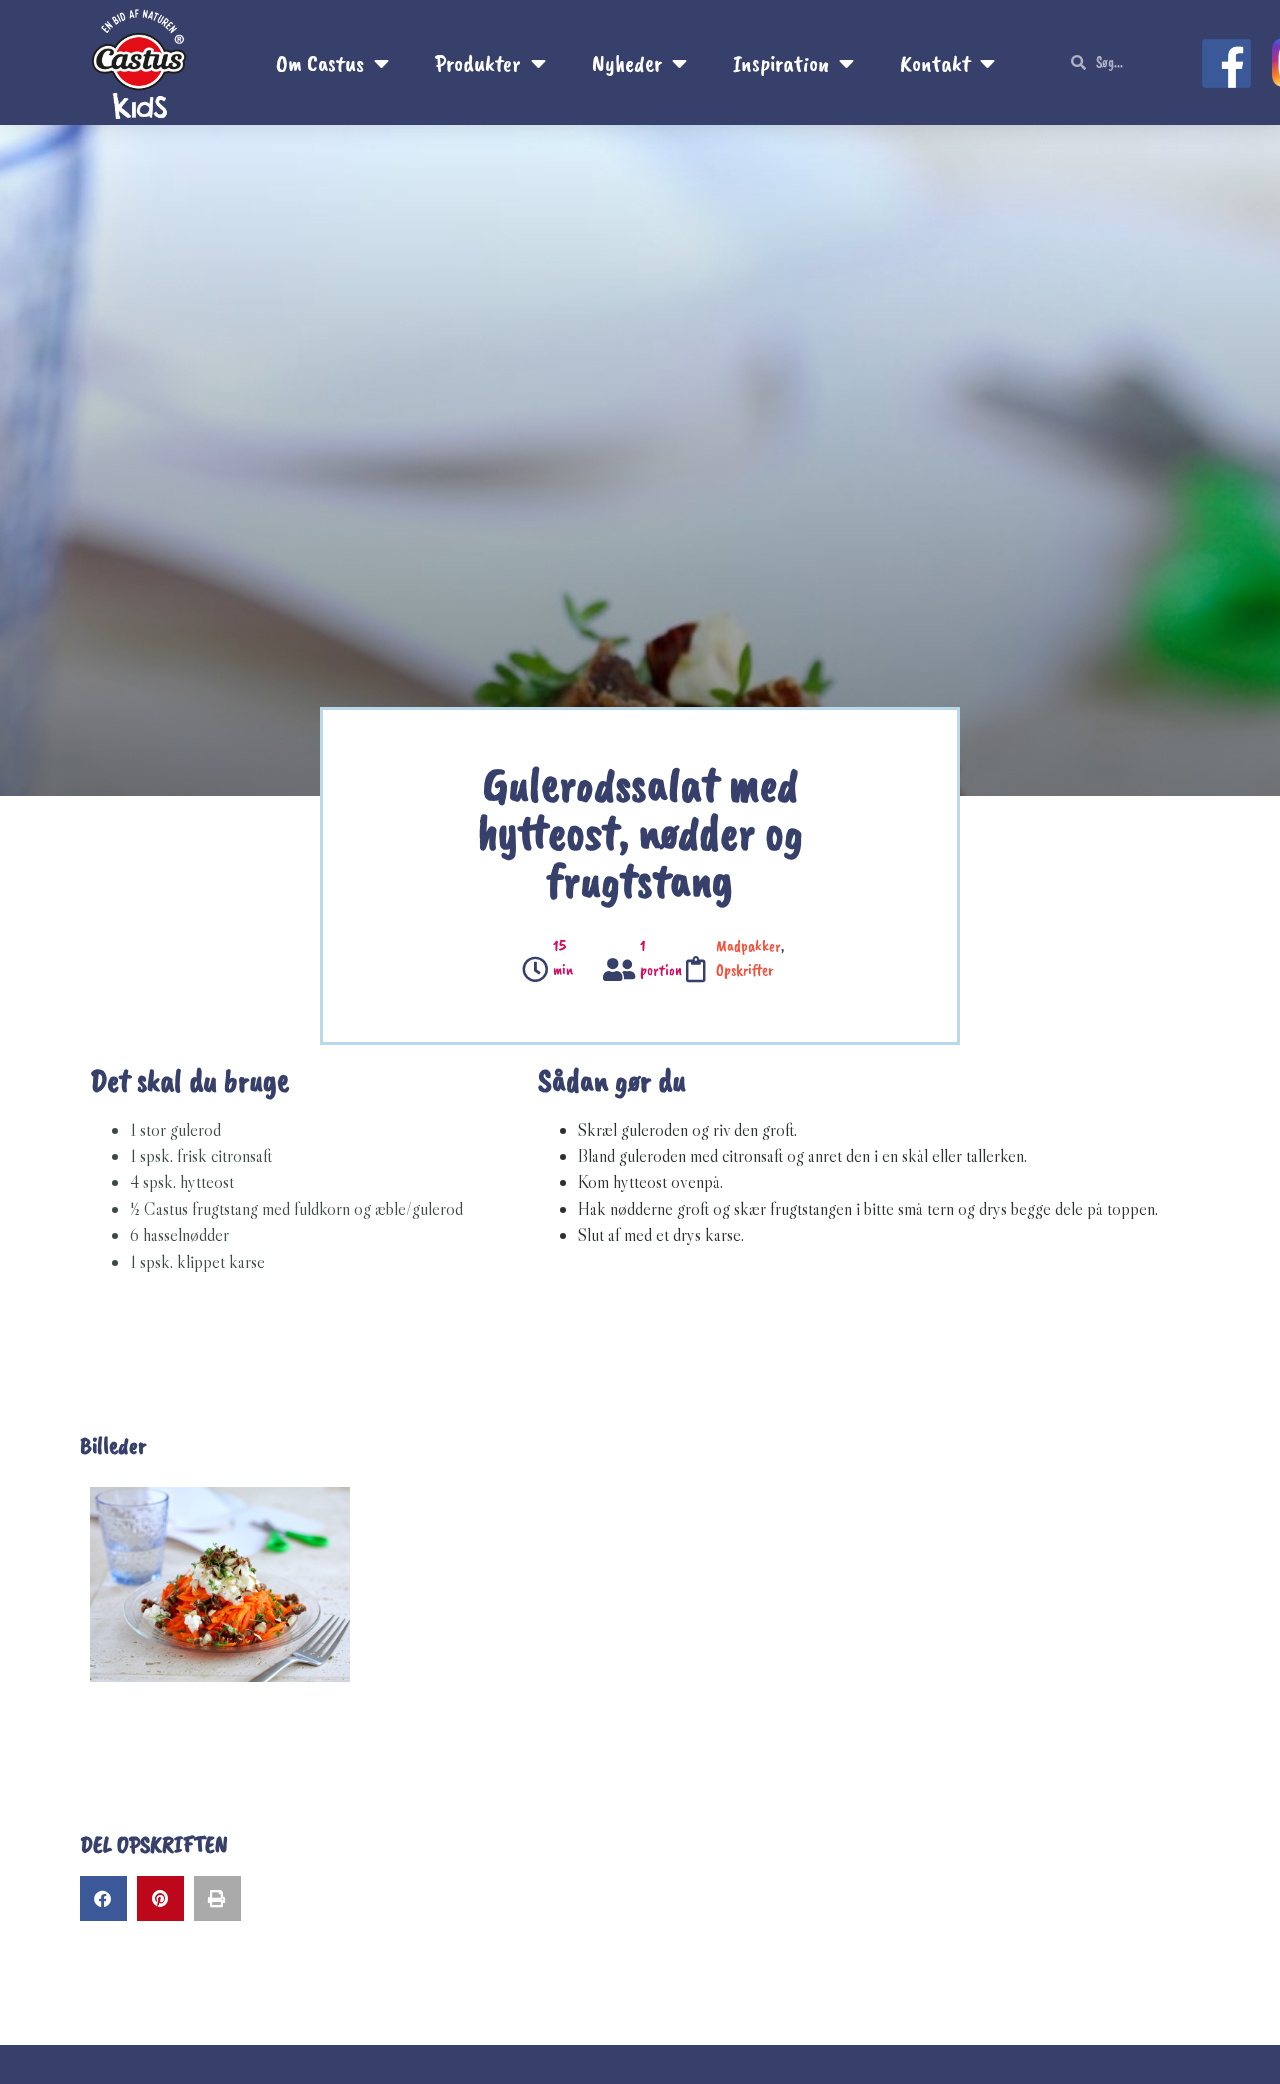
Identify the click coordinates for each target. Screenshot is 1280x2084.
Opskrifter (744, 970)
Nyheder (627, 63)
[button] (103, 1898)
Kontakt (935, 63)
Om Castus (320, 63)
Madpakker (748, 946)
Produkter (478, 63)
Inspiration (781, 63)
